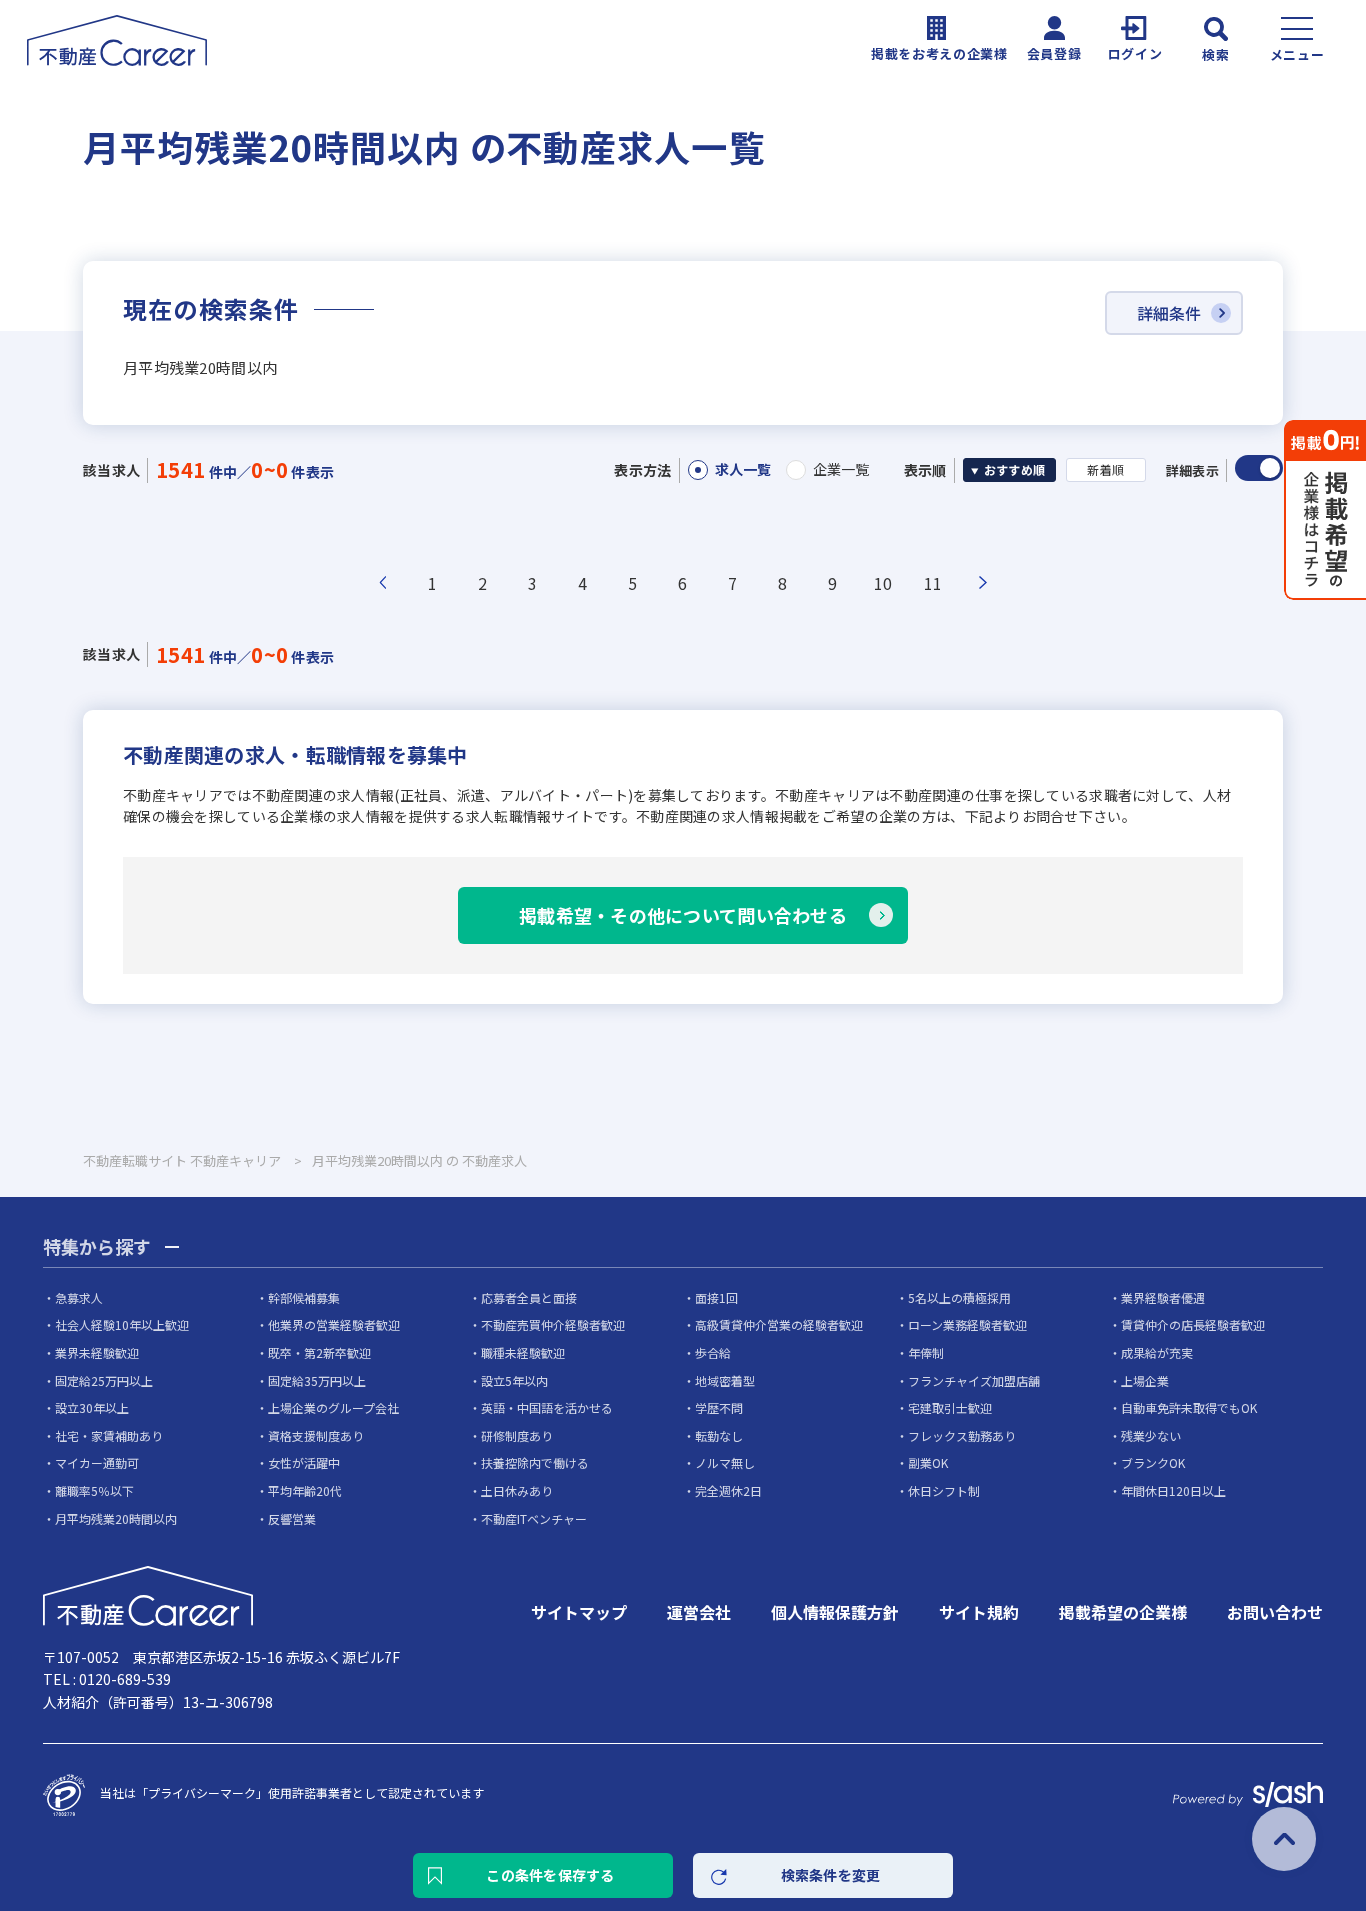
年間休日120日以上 (1173, 1490)
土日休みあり (517, 1490)
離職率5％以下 (94, 1490)
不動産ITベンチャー (534, 1518)
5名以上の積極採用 (959, 1297)
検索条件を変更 (831, 1875)
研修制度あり (517, 1435)
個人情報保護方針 (835, 1612)
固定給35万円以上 (317, 1380)
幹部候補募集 (304, 1297)
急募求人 (79, 1297)
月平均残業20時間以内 (116, 1518)
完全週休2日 (728, 1490)
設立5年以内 (514, 1380)
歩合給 (713, 1352)
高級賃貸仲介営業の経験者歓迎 (779, 1324)
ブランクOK (1153, 1462)
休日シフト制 (944, 1490)
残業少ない (1151, 1435)
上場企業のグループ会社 (333, 1407)
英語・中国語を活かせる (547, 1407)
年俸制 (926, 1352)
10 (883, 583)
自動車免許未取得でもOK (1189, 1407)
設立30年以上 (92, 1407)
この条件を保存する (550, 1875)
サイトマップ (579, 1612)
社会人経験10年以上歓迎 (122, 1324)
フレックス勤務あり (962, 1435)
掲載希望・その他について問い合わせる (683, 915)
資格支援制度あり (316, 1435)
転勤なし (719, 1435)
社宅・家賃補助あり (109, 1435)
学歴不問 (719, 1407)
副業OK (928, 1462)
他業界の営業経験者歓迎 (334, 1324)
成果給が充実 (1157, 1352)
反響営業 (292, 1518)
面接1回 (716, 1297)
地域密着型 (725, 1380)
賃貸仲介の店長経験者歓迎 (1193, 1324)
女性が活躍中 (304, 1462)
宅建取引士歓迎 (950, 1407)
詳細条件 (1169, 313)
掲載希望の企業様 (1123, 1612)
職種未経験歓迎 (523, 1352)
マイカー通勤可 (97, 1462)
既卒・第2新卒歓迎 (319, 1352)
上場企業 (1145, 1380)
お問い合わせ (1275, 1612)
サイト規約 (979, 1612)
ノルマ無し (725, 1462)
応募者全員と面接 (529, 1297)
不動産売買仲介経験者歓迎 (553, 1324)
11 (933, 583)
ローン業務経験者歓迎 (967, 1324)
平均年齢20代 (305, 1490)
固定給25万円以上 (104, 1380)
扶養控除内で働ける (535, 1462)
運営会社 (699, 1612)
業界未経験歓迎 (97, 1352)
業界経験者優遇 (1163, 1297)
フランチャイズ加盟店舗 (974, 1380)
